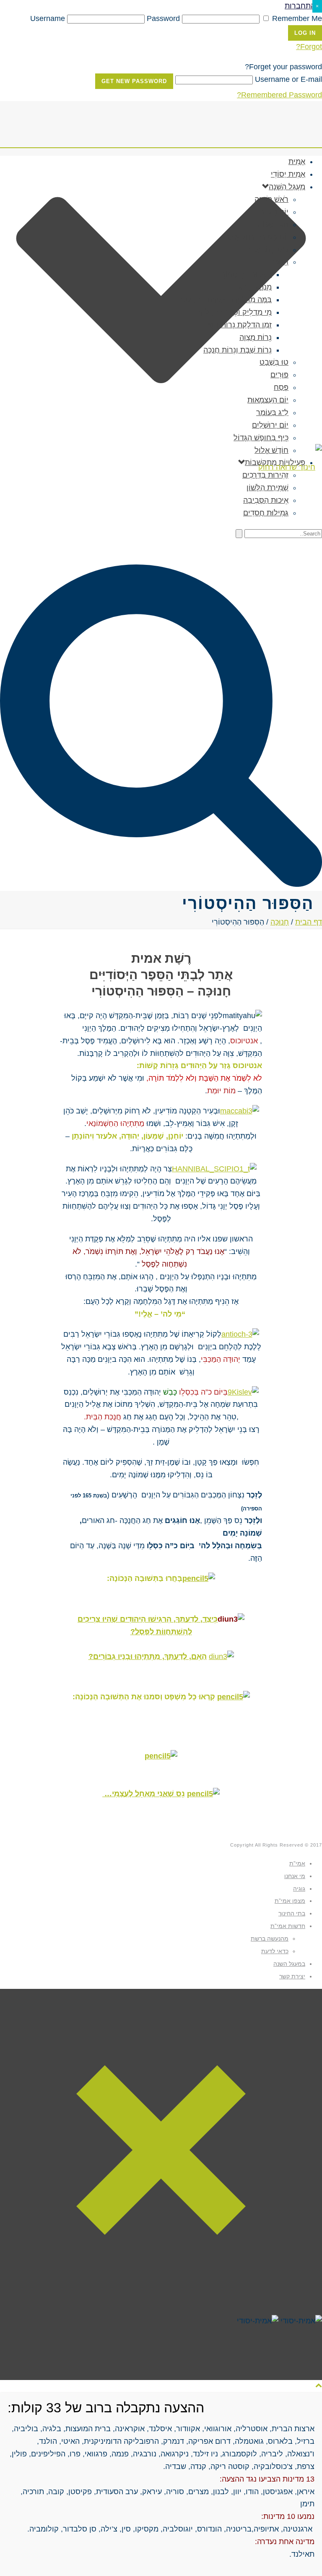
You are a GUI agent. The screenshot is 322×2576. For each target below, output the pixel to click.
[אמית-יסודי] (161, 467)
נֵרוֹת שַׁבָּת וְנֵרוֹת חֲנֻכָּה (238, 350)
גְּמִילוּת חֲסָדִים (266, 513)
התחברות (300, 6)
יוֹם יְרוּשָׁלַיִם (270, 425)
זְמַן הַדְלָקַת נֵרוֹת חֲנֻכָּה (237, 325)
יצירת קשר (292, 1976)
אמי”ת (297, 1863)
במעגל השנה (289, 1964)
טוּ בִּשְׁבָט (274, 362)
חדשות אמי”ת (288, 1926)
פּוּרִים (279, 375)
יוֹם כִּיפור (274, 212)
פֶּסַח (281, 387)
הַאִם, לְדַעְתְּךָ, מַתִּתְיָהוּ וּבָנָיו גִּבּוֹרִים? (148, 1656)
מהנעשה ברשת (270, 1939)
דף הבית (309, 922)
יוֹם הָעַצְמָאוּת (268, 400)
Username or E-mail (288, 79)
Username (48, 18)
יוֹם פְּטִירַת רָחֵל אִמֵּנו (257, 237)
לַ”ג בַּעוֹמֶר (272, 413)
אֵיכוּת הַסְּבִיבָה (266, 500)
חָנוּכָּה (279, 262)
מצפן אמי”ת (290, 1901)
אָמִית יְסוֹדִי (288, 174)
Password (163, 18)
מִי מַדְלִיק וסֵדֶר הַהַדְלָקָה (234, 312)
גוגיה (299, 1889)
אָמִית (297, 162)
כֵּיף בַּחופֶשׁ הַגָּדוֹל (261, 438)
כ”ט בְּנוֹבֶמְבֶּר (268, 250)
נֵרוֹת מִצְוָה (256, 337)
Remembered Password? (279, 95)
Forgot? (309, 47)
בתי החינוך (292, 1913)
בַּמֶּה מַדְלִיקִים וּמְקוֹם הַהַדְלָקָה (225, 300)
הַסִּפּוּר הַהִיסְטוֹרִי (245, 274)
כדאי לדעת (275, 1951)
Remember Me (296, 18)
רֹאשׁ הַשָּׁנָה (271, 199)
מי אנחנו (295, 1876)
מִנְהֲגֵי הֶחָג (255, 287)
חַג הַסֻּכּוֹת (273, 225)
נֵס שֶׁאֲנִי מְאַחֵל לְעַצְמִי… (144, 1794)
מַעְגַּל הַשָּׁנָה (287, 187)
